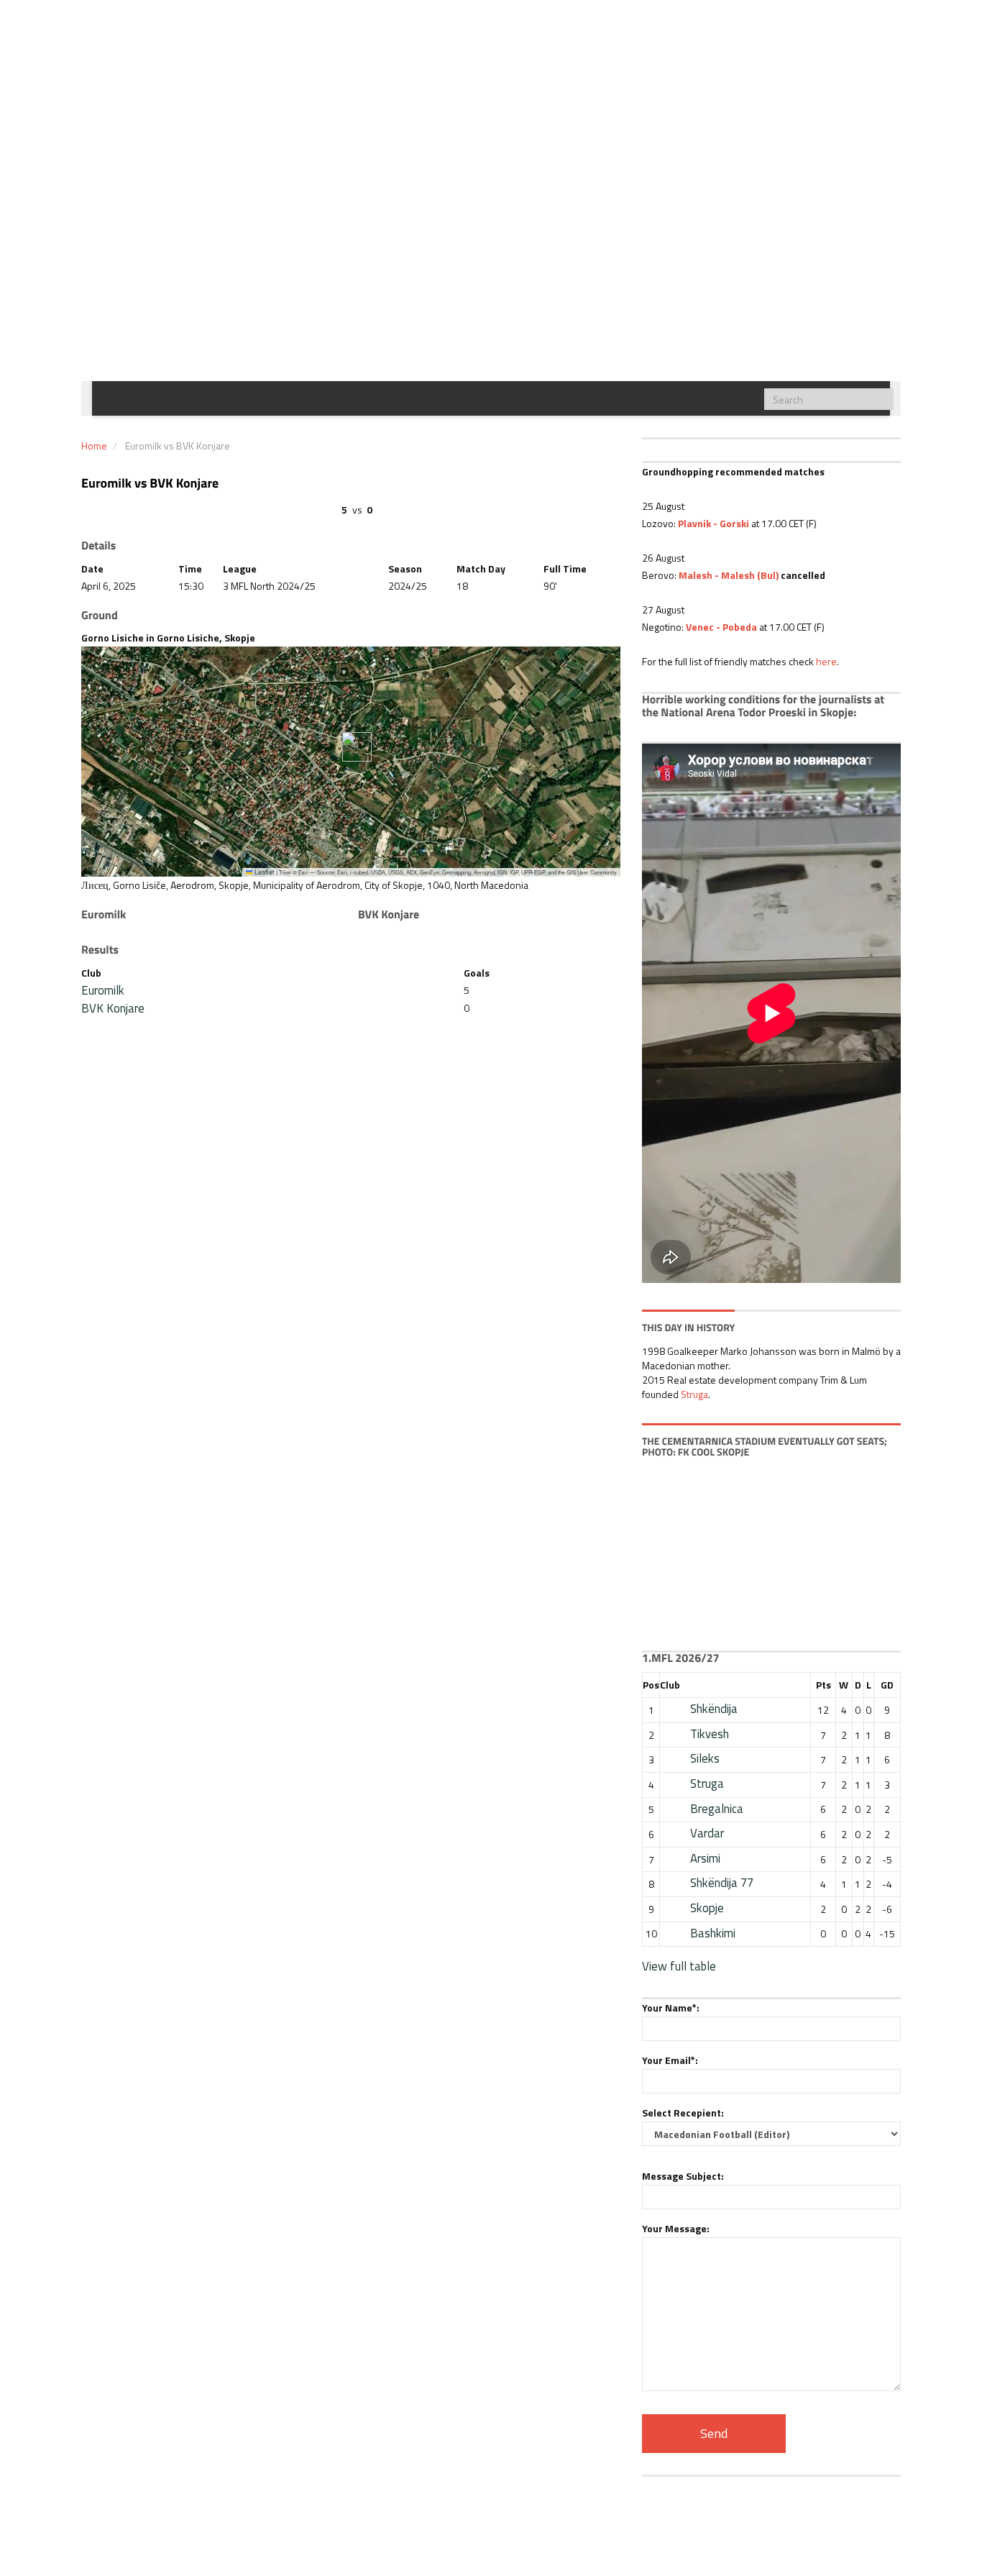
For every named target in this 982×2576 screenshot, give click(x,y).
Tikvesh (710, 1734)
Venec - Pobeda (721, 627)
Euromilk (103, 990)
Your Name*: (671, 2008)
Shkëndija (714, 1709)
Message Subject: (683, 2176)
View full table (679, 1966)
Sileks (705, 1758)
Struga (694, 1394)
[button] (351, 747)
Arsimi (705, 1858)
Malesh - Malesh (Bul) (729, 575)
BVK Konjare (113, 1008)
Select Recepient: (683, 2113)
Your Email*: (670, 2060)
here (826, 661)
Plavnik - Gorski (713, 523)
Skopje (707, 1908)
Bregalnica (717, 1809)
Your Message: (676, 2228)
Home (94, 446)
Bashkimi (713, 1933)
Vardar (707, 1833)
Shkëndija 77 (722, 1883)
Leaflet (263, 872)
